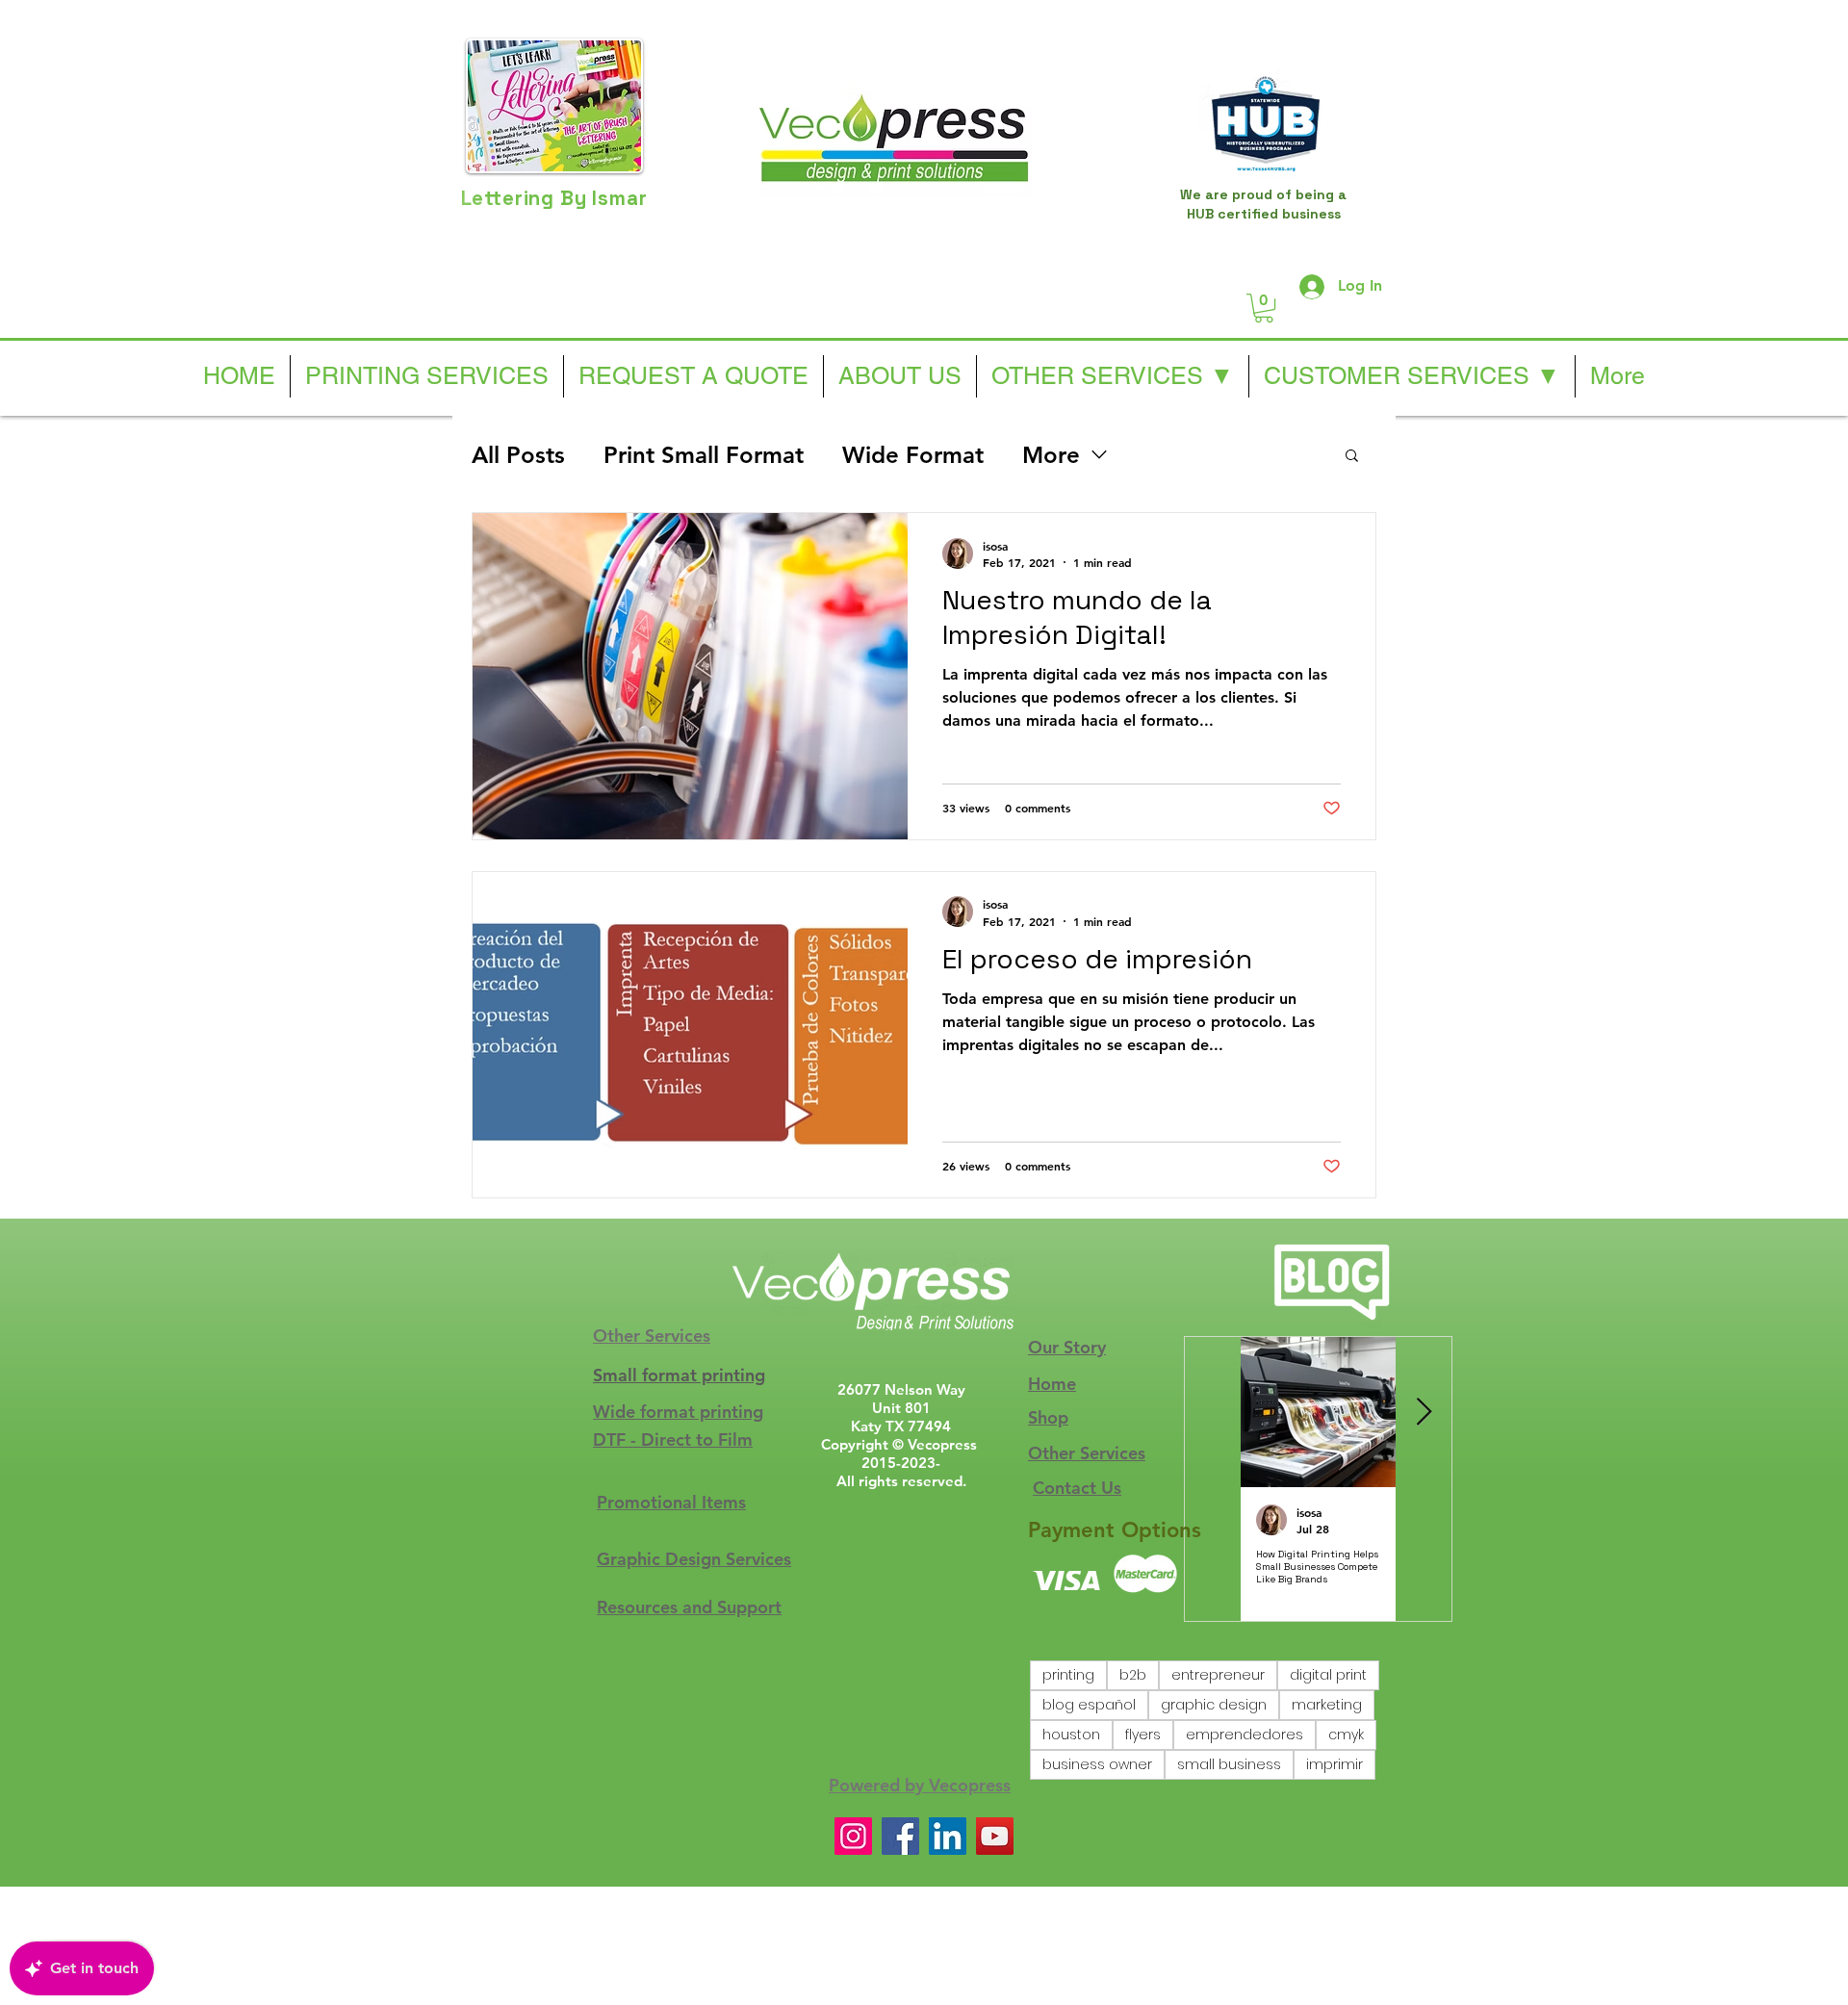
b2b (1133, 1675)
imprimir (1335, 1764)
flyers (1143, 1735)
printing (1068, 1675)
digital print (1328, 1675)
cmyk (1346, 1735)
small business (1229, 1764)
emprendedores (1245, 1735)
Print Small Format (704, 455)
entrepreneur (1218, 1675)
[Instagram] (853, 1836)
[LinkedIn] (948, 1836)
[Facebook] (900, 1836)
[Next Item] (1424, 1413)
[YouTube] (995, 1836)
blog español (1089, 1705)
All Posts (518, 455)
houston (1071, 1735)
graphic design (1214, 1705)
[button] (1264, 308)
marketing (1327, 1705)
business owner (1097, 1764)
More (1051, 455)
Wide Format (913, 455)
